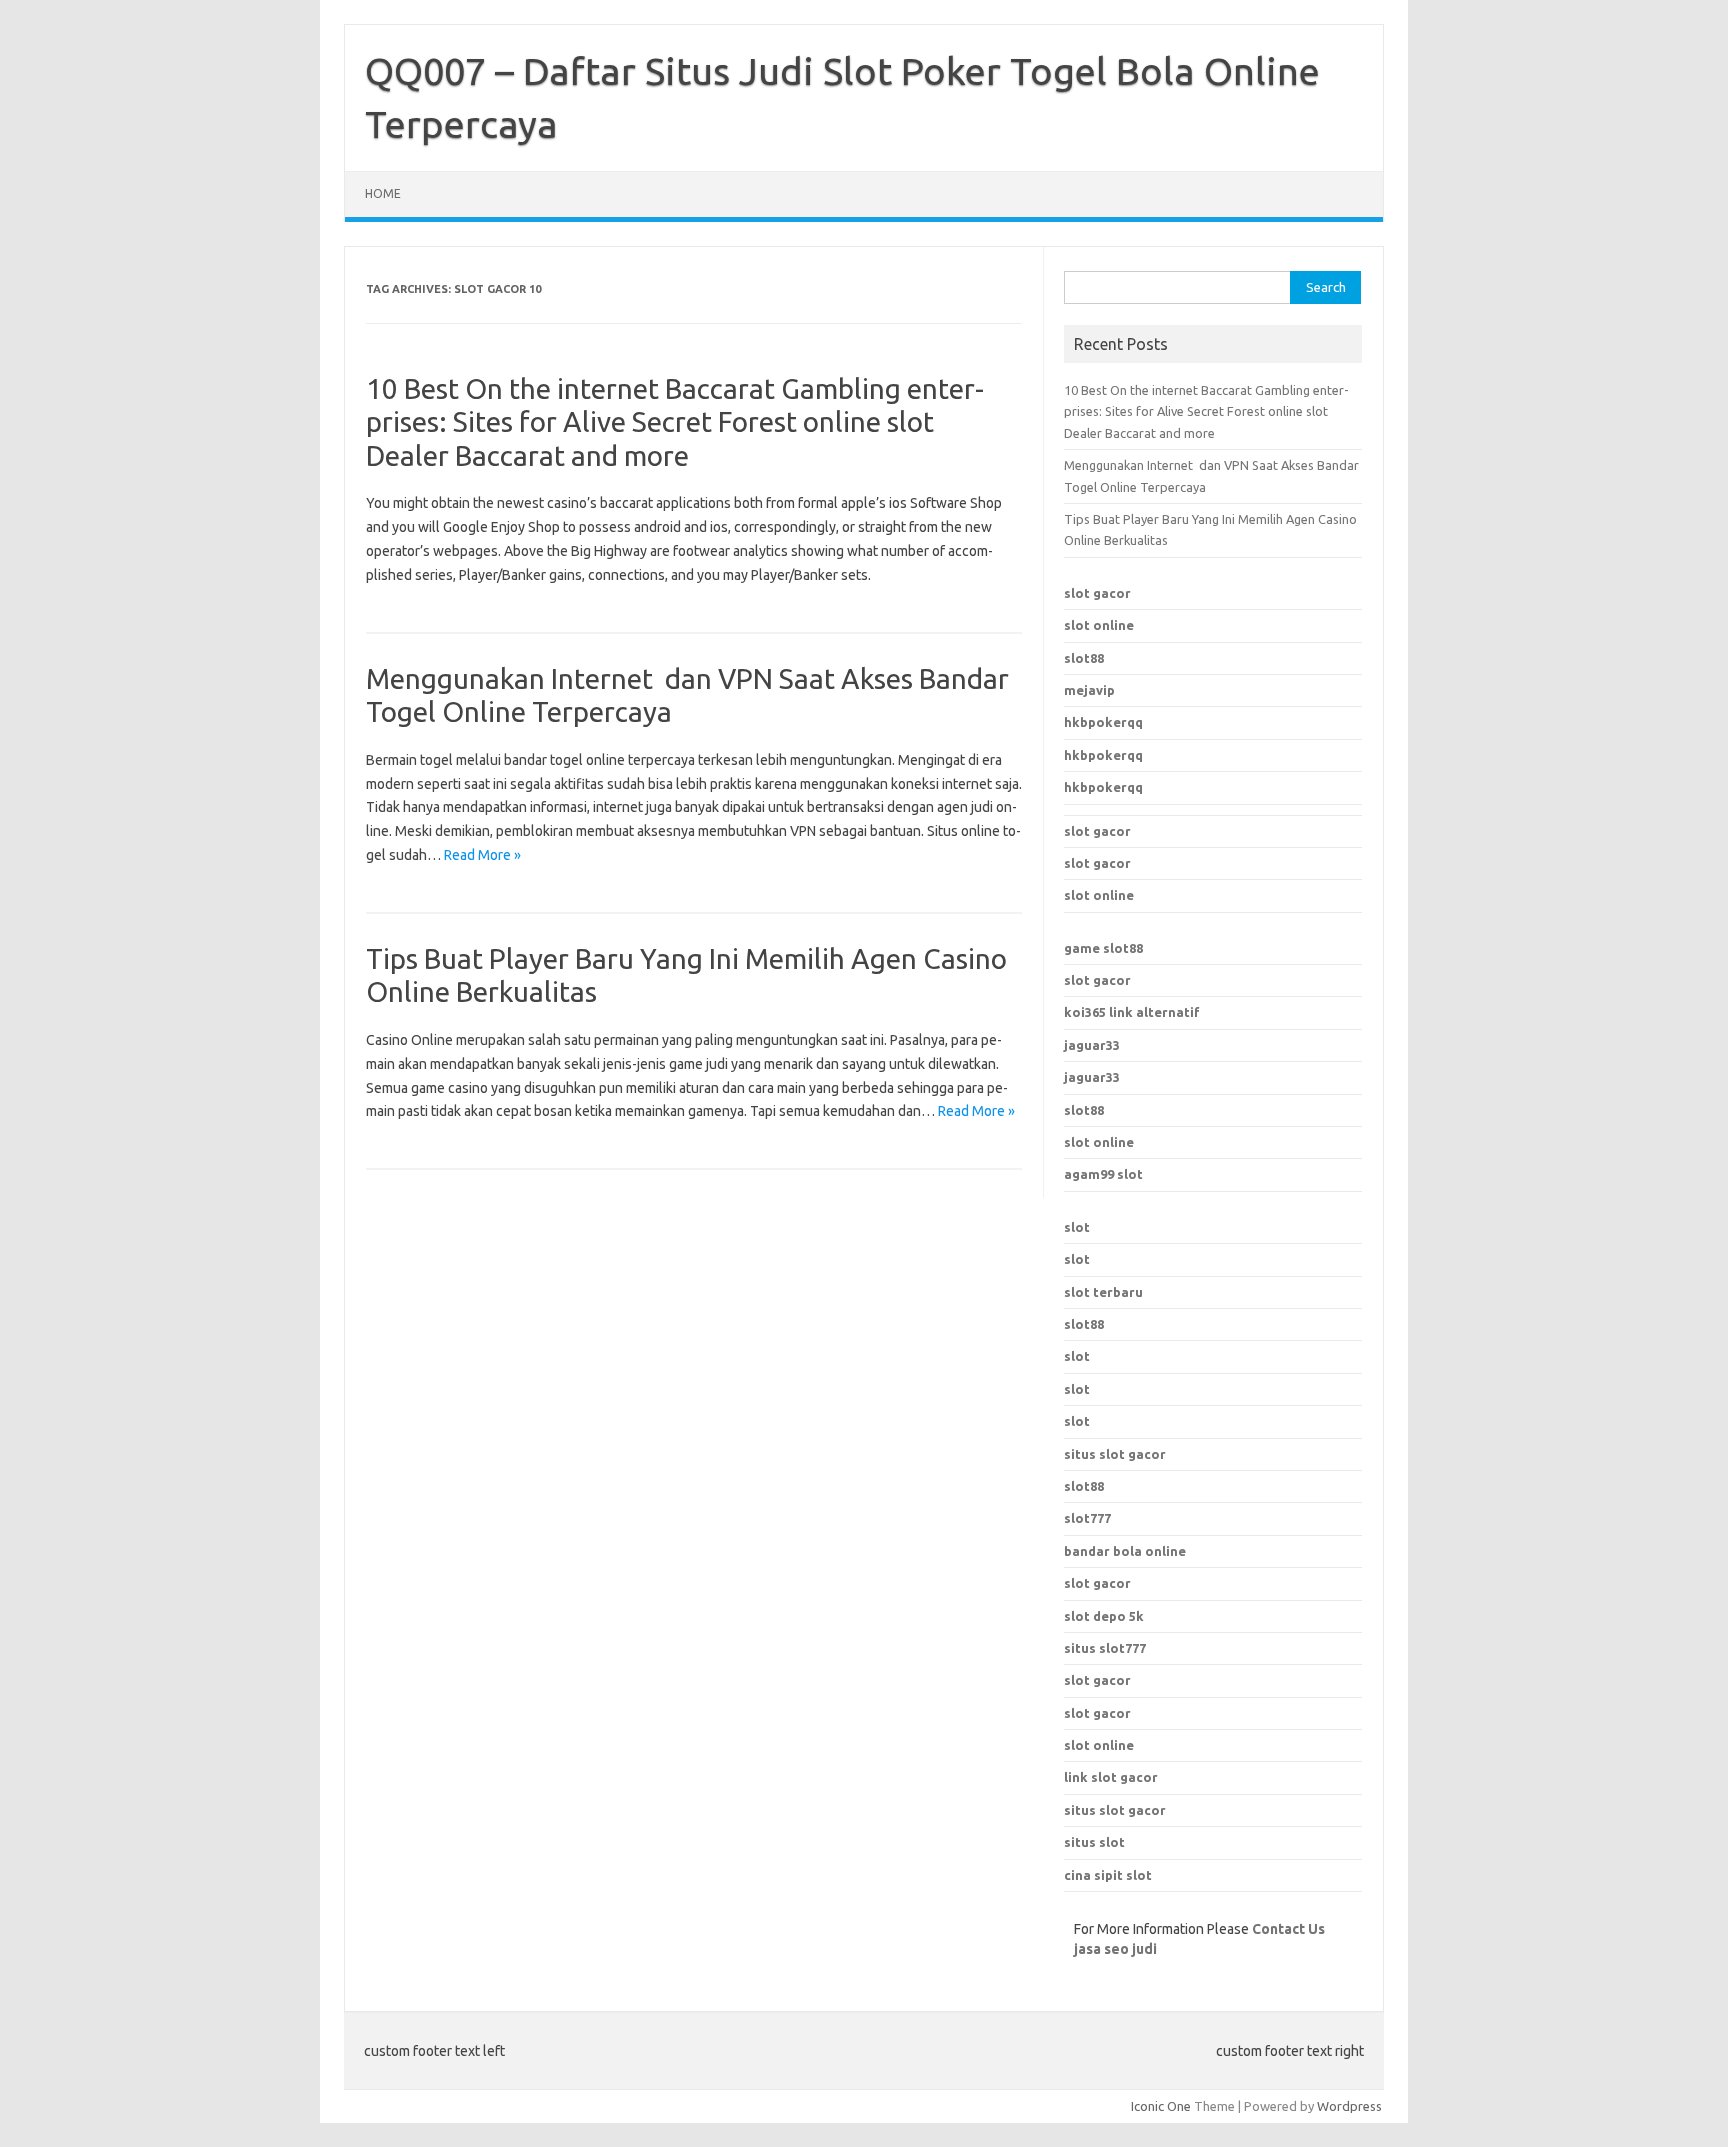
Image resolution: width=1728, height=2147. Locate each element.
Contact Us (1288, 1929)
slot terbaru (1103, 1292)
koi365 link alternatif (1132, 1012)
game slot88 (1103, 948)
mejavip (1089, 690)
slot (1077, 1227)
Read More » (482, 855)
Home (383, 193)
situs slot (1094, 1842)
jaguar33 (1092, 1045)
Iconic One (1161, 2106)
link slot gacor (1111, 1777)
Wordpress (1349, 2106)
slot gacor (1097, 593)
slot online (1099, 625)
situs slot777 (1105, 1648)
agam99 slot (1103, 1174)
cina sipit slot (1108, 1875)
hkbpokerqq (1103, 722)
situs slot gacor (1115, 1810)
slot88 (1084, 658)
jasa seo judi (1115, 1949)
